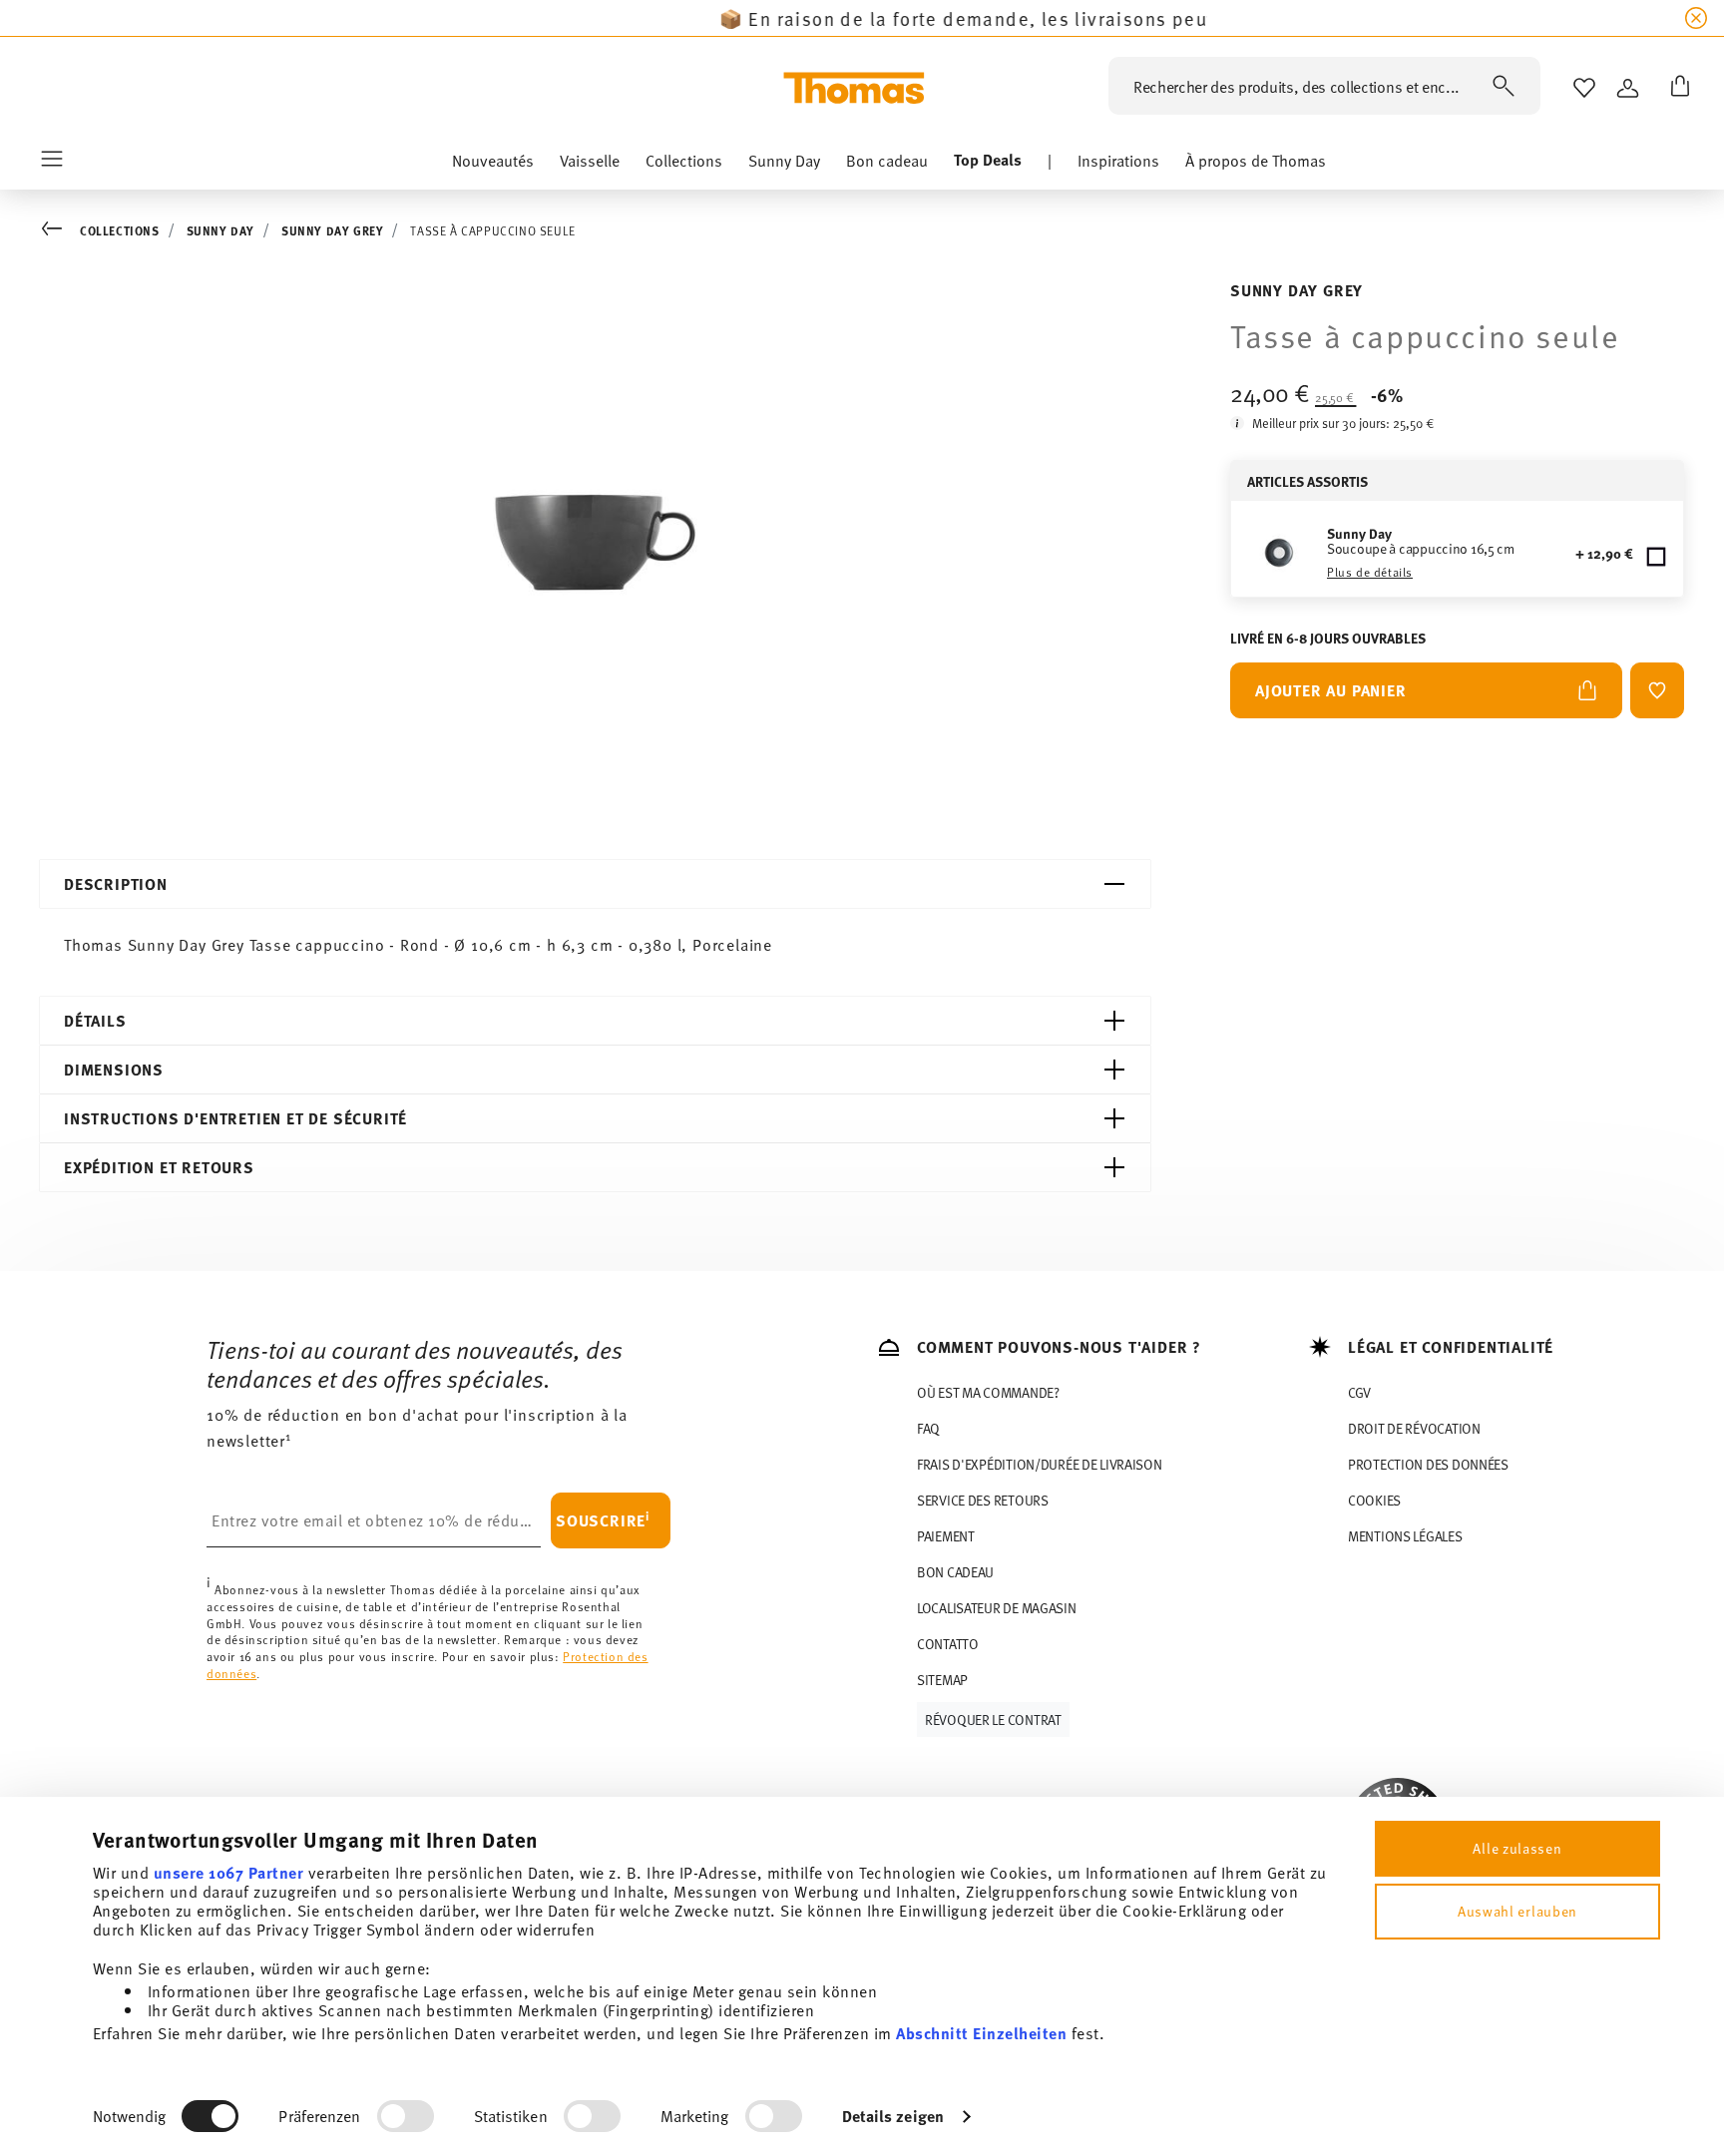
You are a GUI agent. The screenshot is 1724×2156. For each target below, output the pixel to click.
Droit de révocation (1414, 1428)
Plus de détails (1370, 572)
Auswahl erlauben (1517, 1911)
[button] (493, 165)
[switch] (406, 2116)
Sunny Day (220, 230)
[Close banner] (1696, 18)
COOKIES (1374, 1500)
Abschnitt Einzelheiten (981, 2033)
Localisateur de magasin (997, 1608)
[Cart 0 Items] (1676, 88)
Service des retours (983, 1500)
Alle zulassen (1517, 1848)
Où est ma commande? (988, 1392)
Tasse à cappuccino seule (492, 230)
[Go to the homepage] (854, 88)
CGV (1359, 1392)
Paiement (946, 1536)
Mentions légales (1405, 1536)
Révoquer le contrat (993, 1720)
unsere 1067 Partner (229, 1872)
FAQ (928, 1428)
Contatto (948, 1644)
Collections (120, 230)
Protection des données (1428, 1464)
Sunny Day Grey (332, 230)
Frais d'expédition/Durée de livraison (1040, 1464)
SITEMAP (942, 1680)
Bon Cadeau (955, 1572)
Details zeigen (893, 2116)
